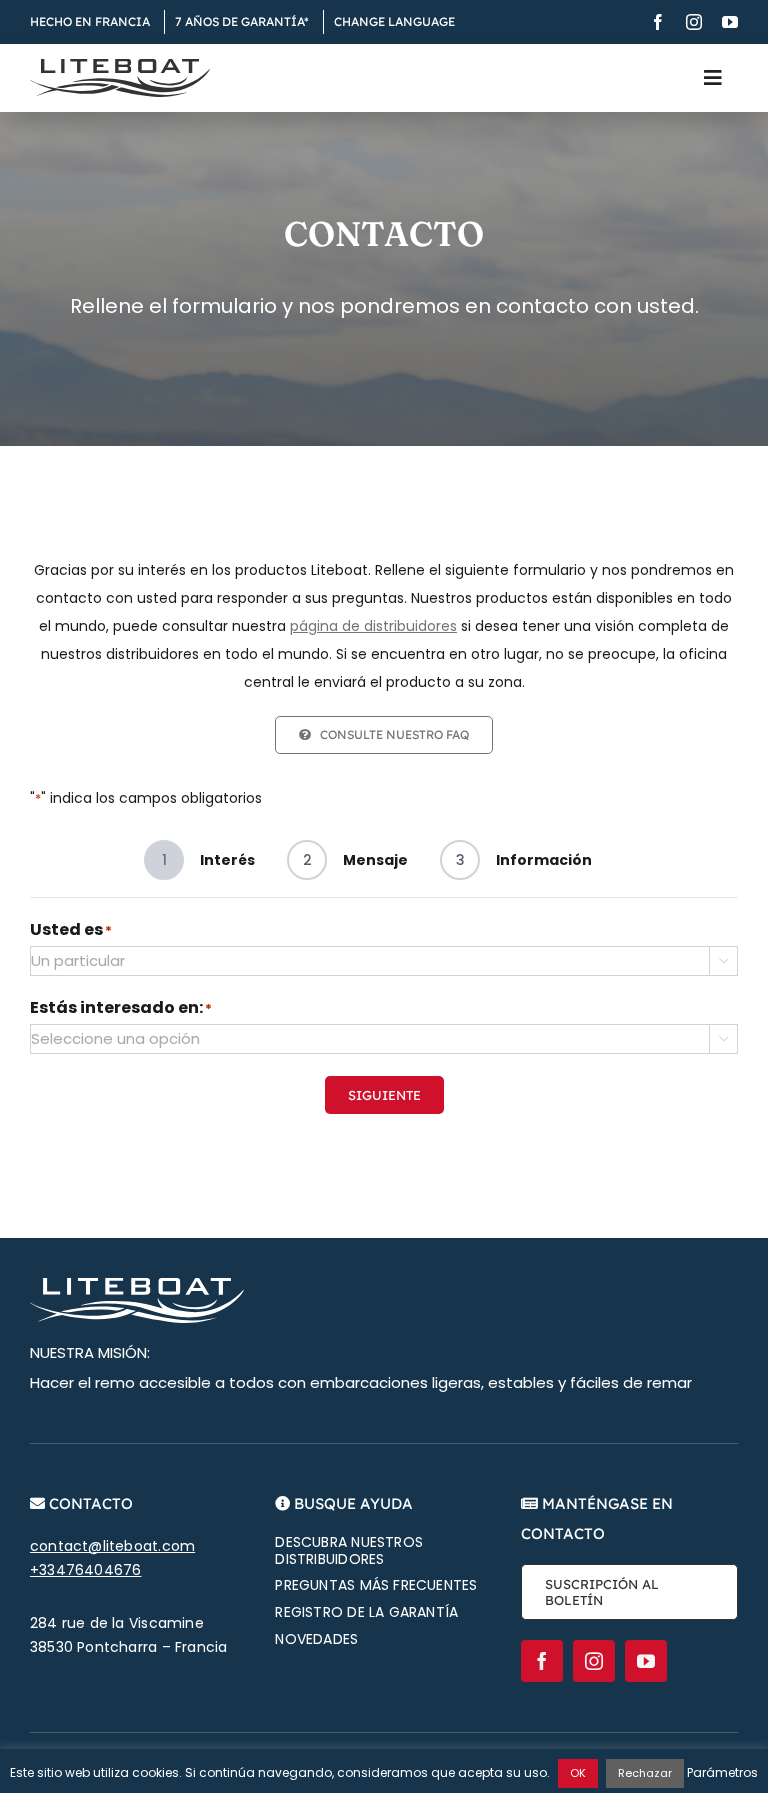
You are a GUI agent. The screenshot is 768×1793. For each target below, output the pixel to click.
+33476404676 (86, 1570)
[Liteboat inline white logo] (137, 1285)
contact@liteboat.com (112, 1546)
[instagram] (694, 22)
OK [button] (578, 1773)
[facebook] (658, 22)
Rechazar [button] (645, 1773)
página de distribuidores (373, 626)
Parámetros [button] (722, 1772)
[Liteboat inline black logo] (120, 66)
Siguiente (384, 1095)
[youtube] (730, 22)
